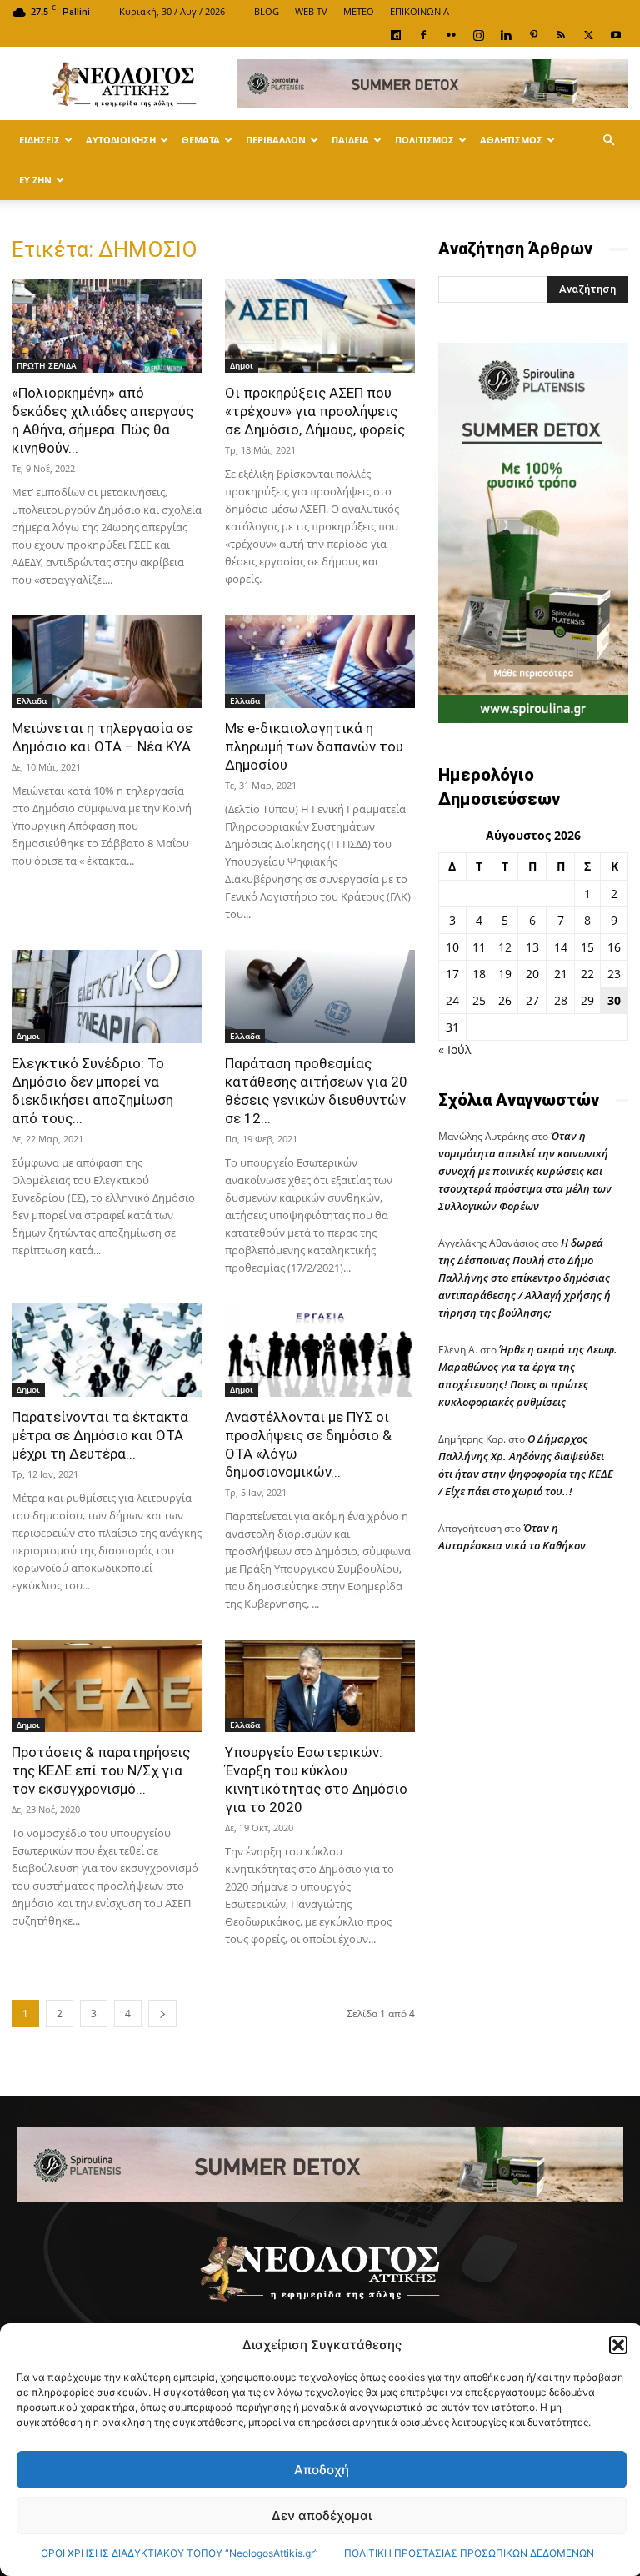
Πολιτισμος (425, 140)
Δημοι (242, 365)
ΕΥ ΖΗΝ (35, 180)
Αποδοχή (322, 2470)
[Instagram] (478, 35)
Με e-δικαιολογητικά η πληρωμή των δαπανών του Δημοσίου (314, 746)
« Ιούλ (455, 1049)
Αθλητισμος (511, 140)
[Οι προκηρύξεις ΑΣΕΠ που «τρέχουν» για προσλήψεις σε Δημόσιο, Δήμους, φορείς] (320, 326)
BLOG (267, 11)
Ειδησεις (40, 140)
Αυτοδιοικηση (121, 140)
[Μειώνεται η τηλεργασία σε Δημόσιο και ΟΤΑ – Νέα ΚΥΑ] (107, 662)
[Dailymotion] (396, 35)
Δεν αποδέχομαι (322, 2516)
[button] (618, 2345)
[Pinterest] (533, 35)
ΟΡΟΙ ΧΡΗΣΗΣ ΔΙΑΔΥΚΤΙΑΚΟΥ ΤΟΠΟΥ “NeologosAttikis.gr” (180, 2553)
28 (561, 1000)
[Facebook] (423, 35)
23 (614, 974)
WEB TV (311, 11)
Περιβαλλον (276, 140)
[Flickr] (451, 35)
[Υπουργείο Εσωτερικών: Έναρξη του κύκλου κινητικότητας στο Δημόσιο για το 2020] (320, 1686)
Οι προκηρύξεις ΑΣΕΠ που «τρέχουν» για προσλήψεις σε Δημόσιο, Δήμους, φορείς (315, 411)
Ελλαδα (32, 700)
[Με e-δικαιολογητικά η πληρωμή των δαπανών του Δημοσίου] (320, 662)
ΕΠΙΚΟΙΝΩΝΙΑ (420, 11)
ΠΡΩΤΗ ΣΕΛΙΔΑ (47, 365)
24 (452, 1000)
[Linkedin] (506, 35)
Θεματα (201, 140)
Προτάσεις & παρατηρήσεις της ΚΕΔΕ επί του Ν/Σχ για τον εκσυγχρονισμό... (101, 1770)
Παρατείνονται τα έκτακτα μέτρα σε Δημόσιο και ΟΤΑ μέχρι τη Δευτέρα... (100, 1435)
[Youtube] (616, 35)
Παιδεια (350, 140)
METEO (359, 11)
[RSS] (561, 35)
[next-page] (162, 2014)
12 (505, 947)
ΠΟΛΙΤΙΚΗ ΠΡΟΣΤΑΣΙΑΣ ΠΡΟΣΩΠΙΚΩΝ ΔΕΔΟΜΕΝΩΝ (469, 2553)
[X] (588, 35)
